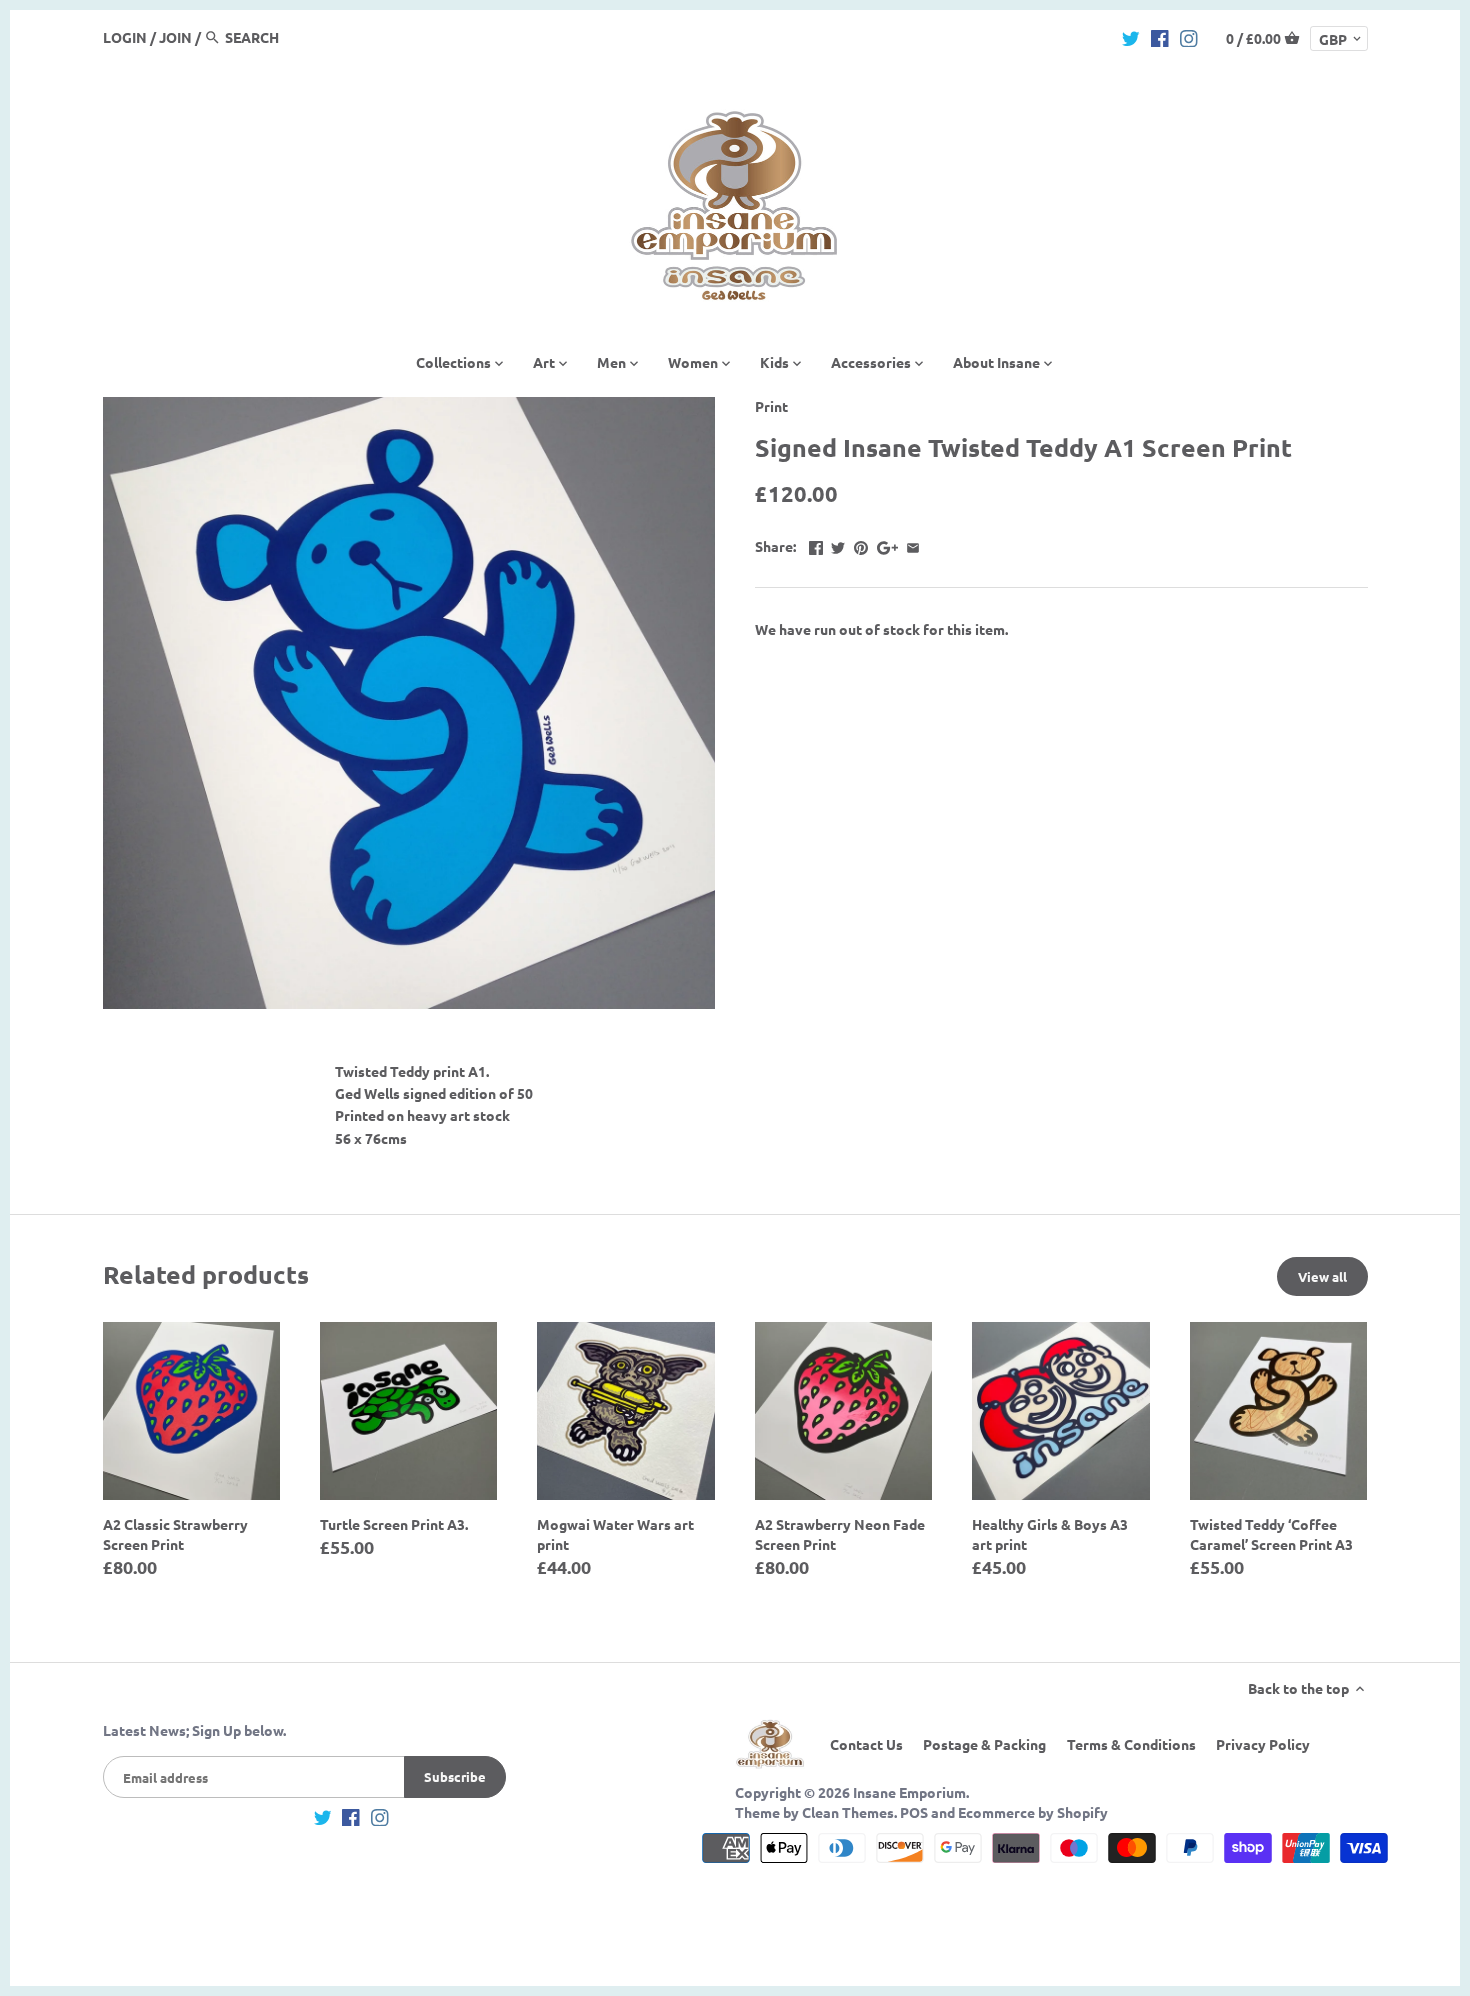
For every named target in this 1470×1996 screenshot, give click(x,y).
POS (914, 1812)
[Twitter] (1131, 36)
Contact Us (866, 1744)
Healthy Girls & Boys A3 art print (1050, 1534)
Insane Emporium (909, 1792)
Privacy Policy (1263, 1744)
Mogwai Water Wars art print (615, 1534)
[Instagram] (1189, 36)
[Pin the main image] (861, 544)
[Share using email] (913, 544)
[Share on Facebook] (816, 544)
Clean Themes (848, 1812)
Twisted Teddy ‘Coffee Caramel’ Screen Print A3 (1271, 1534)
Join (175, 37)
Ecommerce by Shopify (1033, 1812)
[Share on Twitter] (838, 544)
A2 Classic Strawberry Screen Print (175, 1534)
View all (1322, 1276)
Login (125, 37)
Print (771, 406)
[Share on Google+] (887, 544)
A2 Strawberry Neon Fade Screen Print (840, 1534)
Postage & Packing (984, 1744)
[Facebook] (1160, 36)
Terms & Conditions (1131, 1744)
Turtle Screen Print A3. (394, 1524)
